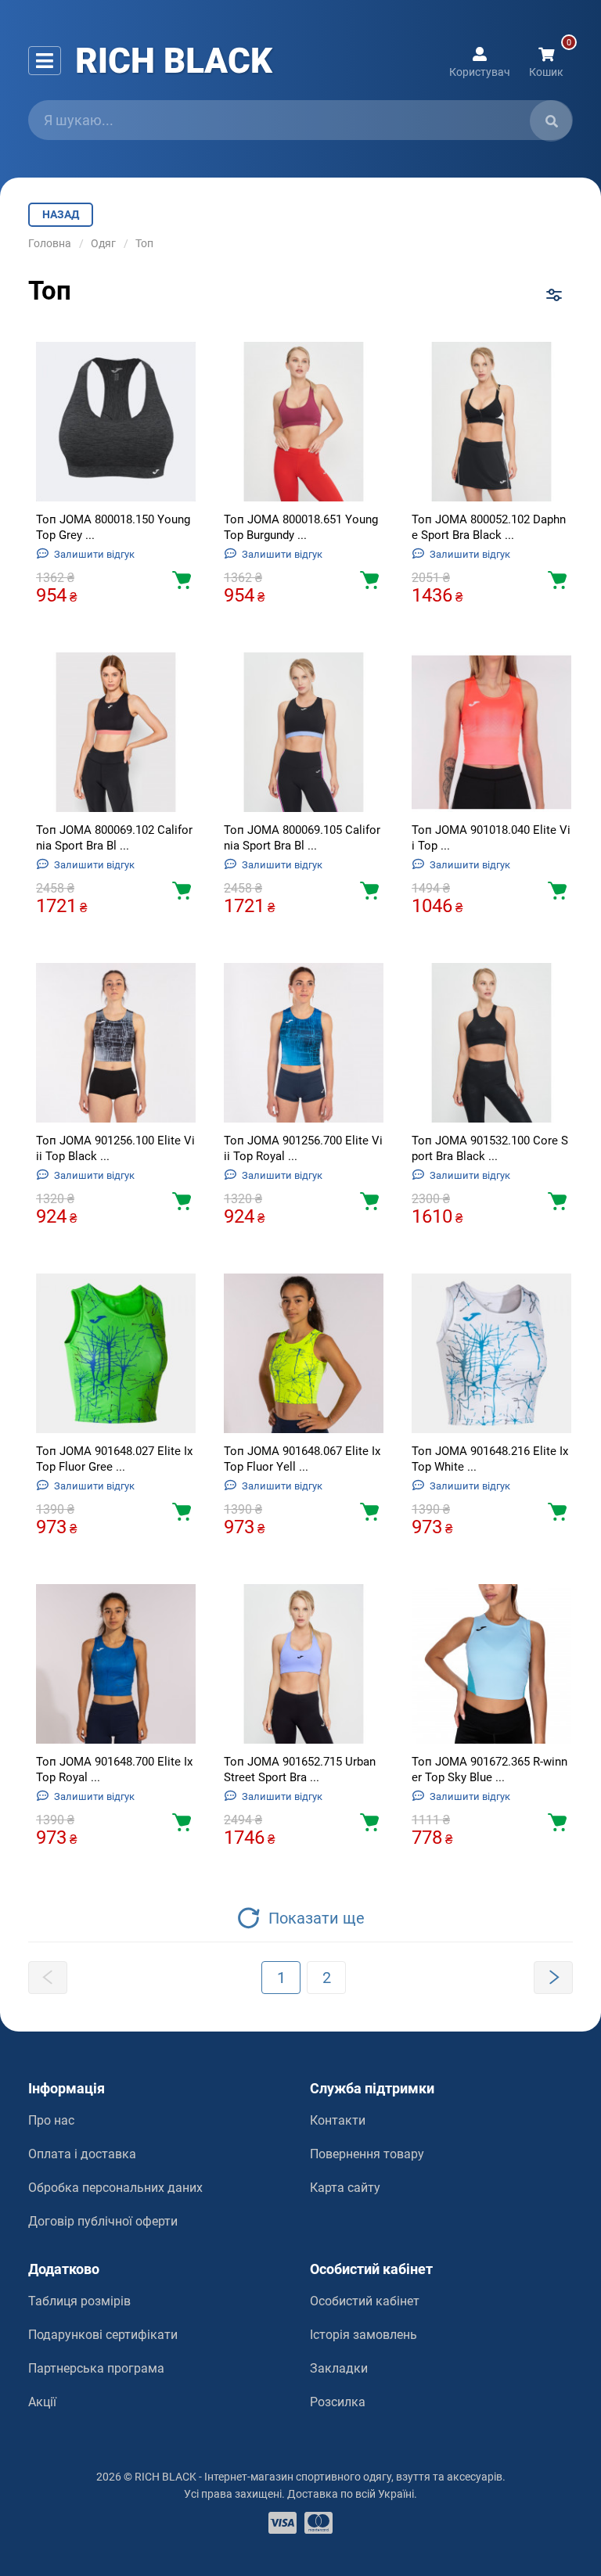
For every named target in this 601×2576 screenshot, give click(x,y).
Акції (42, 2402)
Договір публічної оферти (103, 2221)
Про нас (51, 2120)
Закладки (339, 2368)
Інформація (67, 2088)
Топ (144, 243)
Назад (61, 214)
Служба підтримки (372, 2088)
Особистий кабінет (371, 2269)
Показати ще (317, 1918)
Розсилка (338, 2402)
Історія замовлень (363, 2335)
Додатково (64, 2269)
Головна (50, 243)
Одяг (103, 243)
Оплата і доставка (82, 2154)
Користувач (480, 71)
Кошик (546, 71)
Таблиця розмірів (79, 2301)
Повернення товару (367, 2154)
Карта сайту (345, 2188)
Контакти (338, 2120)
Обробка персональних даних (115, 2188)
